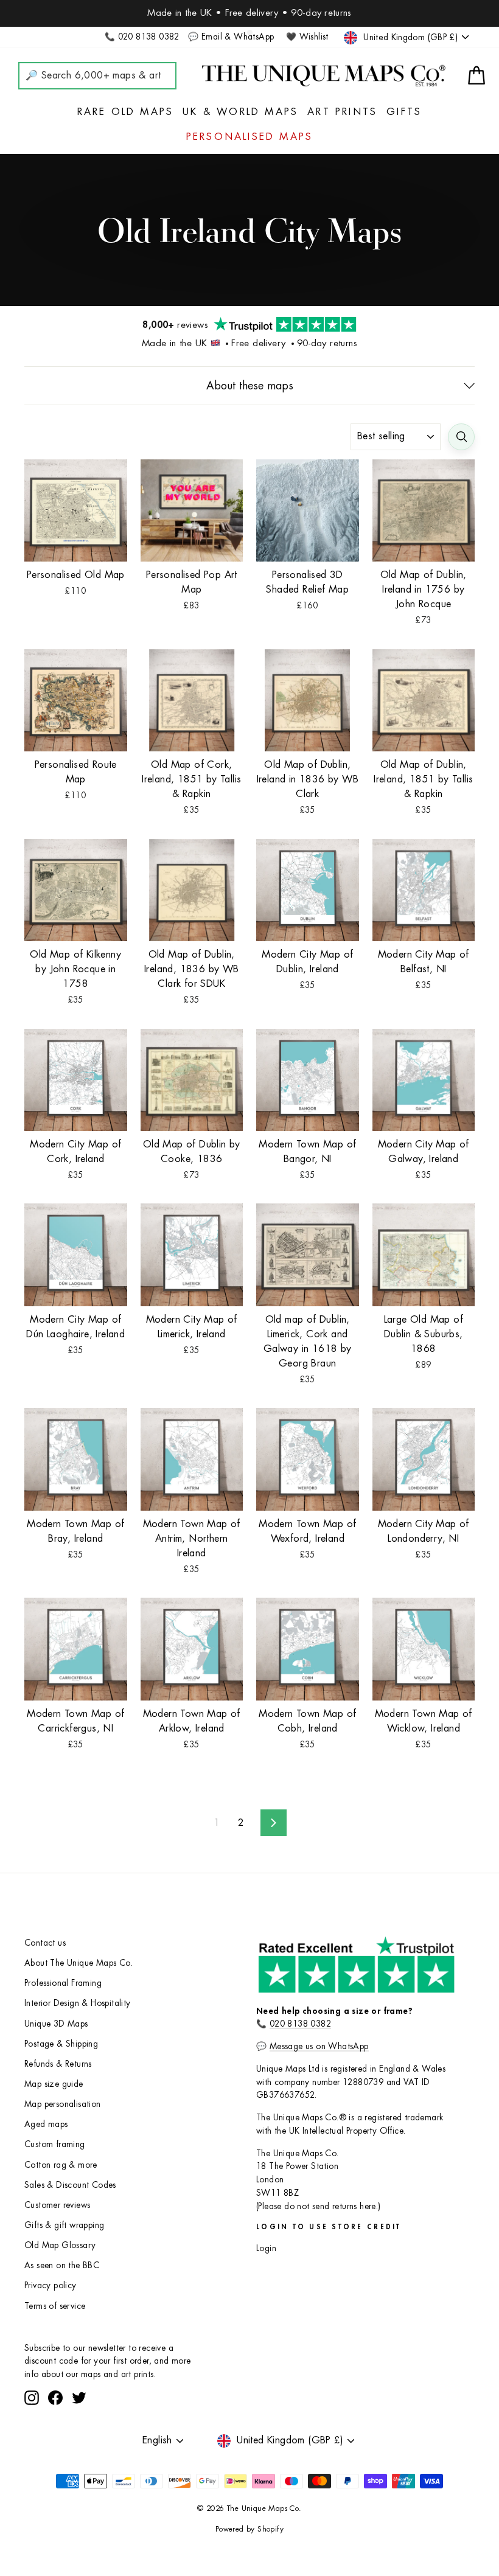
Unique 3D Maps (56, 2024)
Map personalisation (63, 2104)
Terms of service (55, 2306)
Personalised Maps (249, 137)
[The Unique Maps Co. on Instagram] (32, 2398)
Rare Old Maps (126, 112)
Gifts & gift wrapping (64, 2225)
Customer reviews (57, 2205)
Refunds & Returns (58, 2064)
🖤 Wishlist (307, 37)
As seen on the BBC (62, 2265)
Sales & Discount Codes (70, 2185)
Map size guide (54, 2084)
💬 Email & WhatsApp (231, 37)
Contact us (45, 1943)
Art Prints (342, 112)
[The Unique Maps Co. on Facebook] (55, 2398)
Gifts (404, 112)
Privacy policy (51, 2285)
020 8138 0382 (300, 2024)
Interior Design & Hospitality (78, 2003)
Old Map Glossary (60, 2245)
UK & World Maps (240, 112)
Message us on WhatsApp (319, 2046)
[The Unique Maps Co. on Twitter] (79, 2398)
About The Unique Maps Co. (79, 1963)
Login (266, 2248)
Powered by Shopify (249, 2529)
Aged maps (46, 2124)
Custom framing (55, 2144)
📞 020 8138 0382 (142, 37)
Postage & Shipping (61, 2044)
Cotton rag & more (61, 2165)
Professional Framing (63, 1983)
